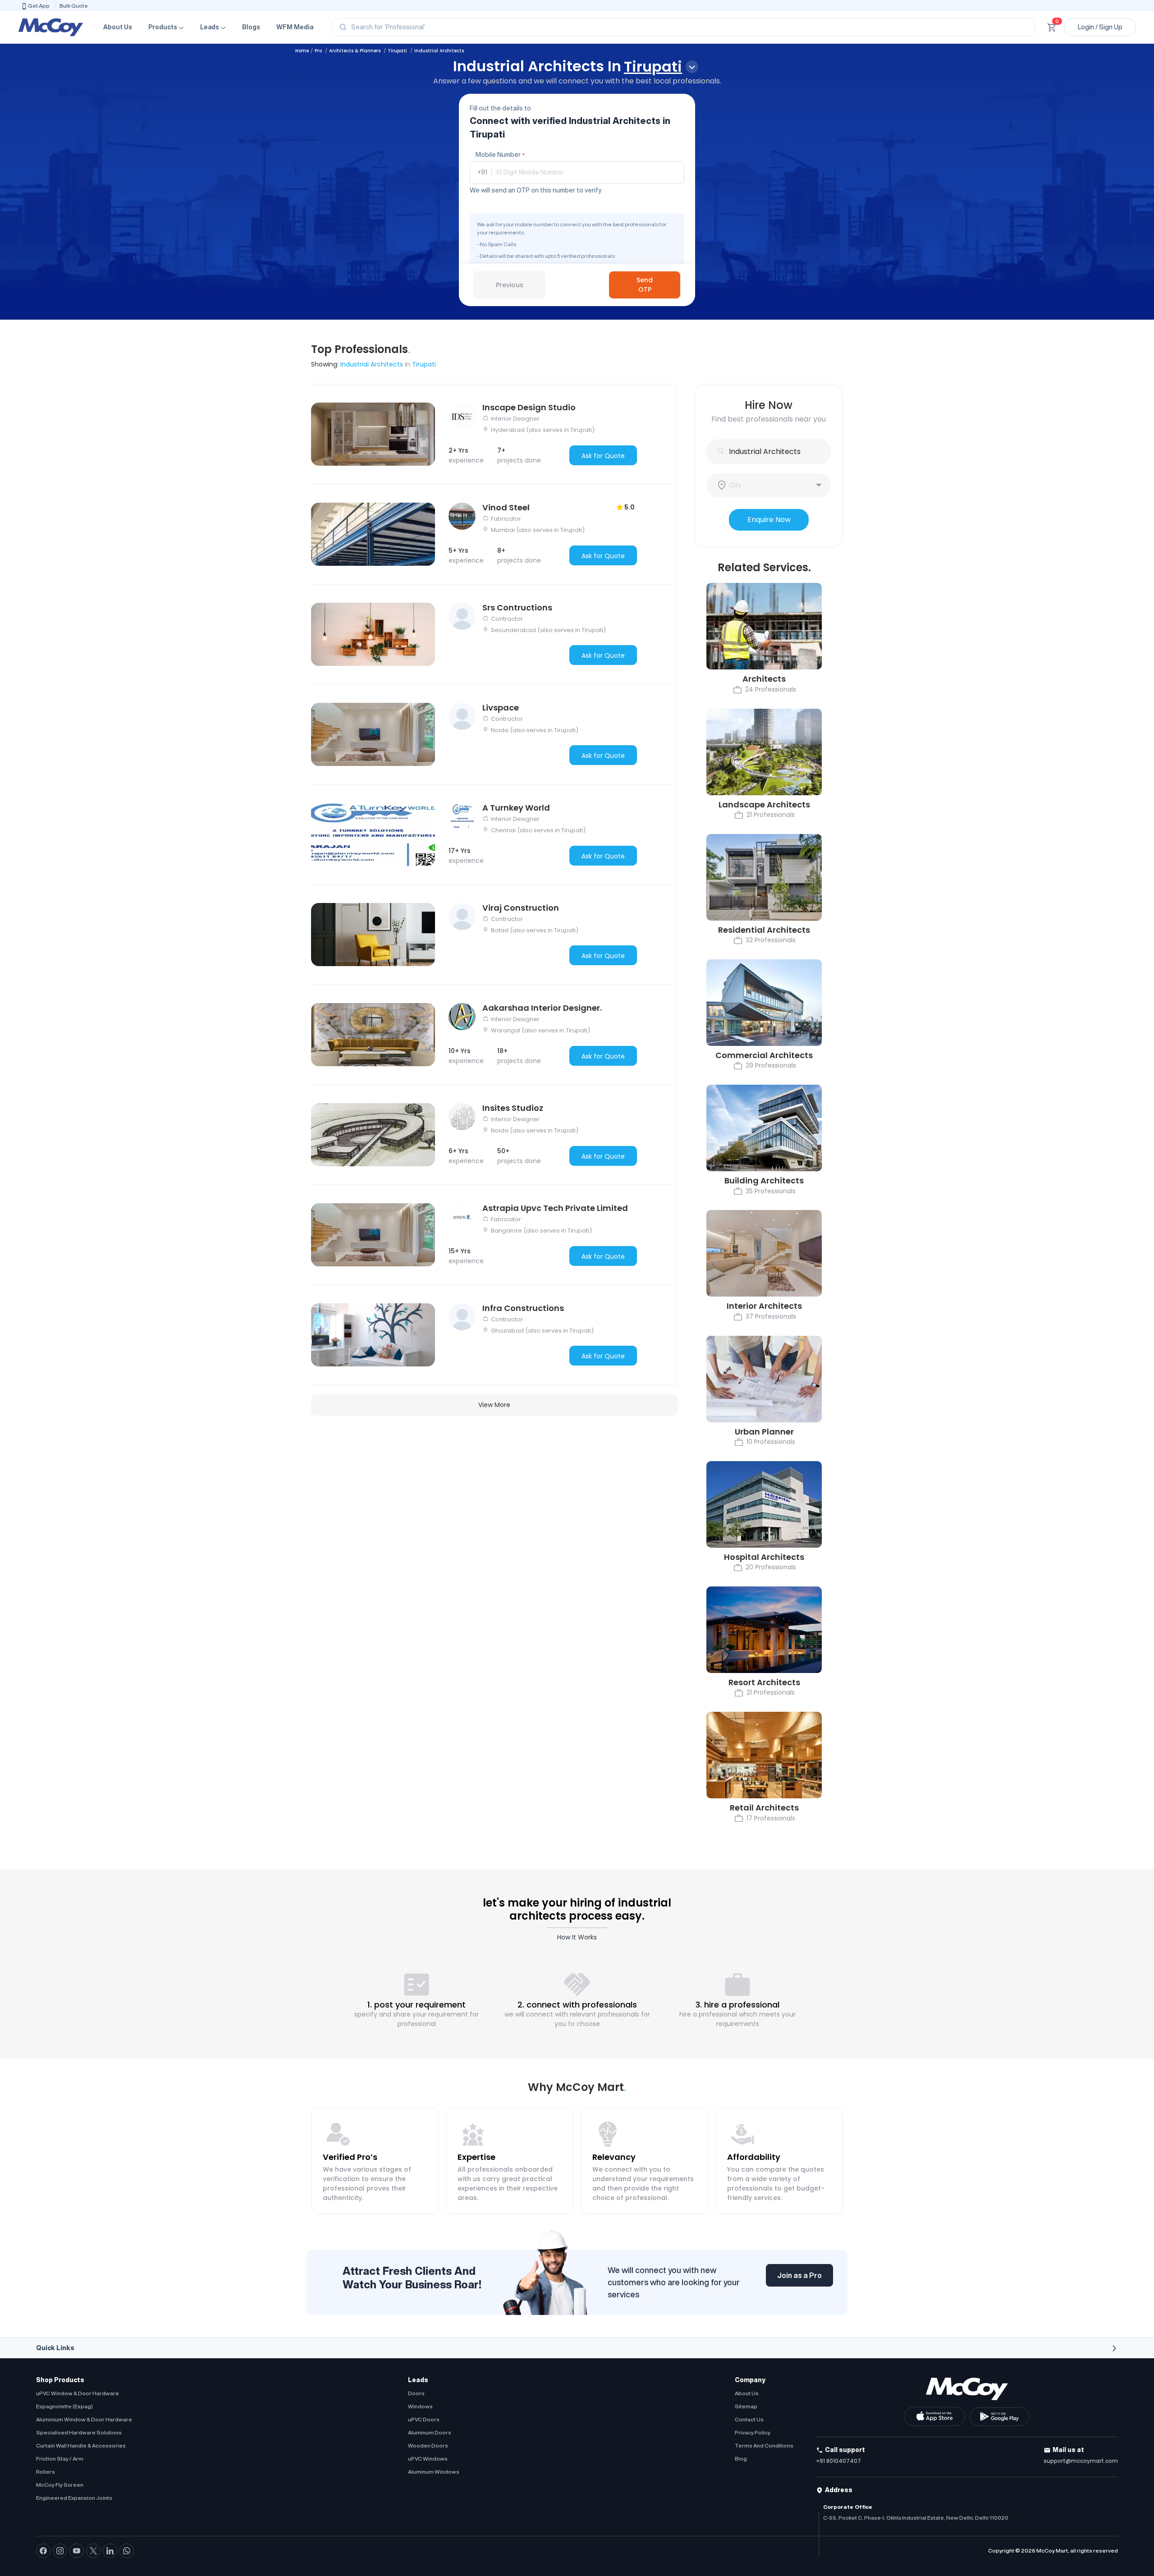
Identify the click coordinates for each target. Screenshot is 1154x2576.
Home (302, 51)
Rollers (46, 2472)
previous (510, 285)
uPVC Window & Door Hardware (78, 2393)
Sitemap (746, 2406)
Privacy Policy (753, 2432)
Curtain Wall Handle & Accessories (81, 2445)
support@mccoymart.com (1081, 2461)
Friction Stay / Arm (60, 2459)
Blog (741, 2459)
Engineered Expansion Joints (74, 2498)
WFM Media (295, 27)
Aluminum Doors (430, 2432)
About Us (118, 27)
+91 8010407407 (838, 2461)
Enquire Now (769, 520)
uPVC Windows (428, 2459)
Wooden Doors (428, 2445)
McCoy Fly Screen (60, 2485)
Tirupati (398, 51)
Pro (319, 51)
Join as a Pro (799, 2275)
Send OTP (645, 285)
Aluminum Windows (434, 2472)
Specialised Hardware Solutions (79, 2432)
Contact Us (749, 2419)
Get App (39, 6)
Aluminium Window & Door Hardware (84, 2419)
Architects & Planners (355, 51)
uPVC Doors (424, 2419)
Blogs (251, 27)
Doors (416, 2393)
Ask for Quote (603, 456)
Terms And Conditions (764, 2445)
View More (494, 1405)
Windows (420, 2406)
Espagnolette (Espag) (64, 2406)
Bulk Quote (74, 6)
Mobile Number (500, 155)
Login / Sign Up (1100, 27)
